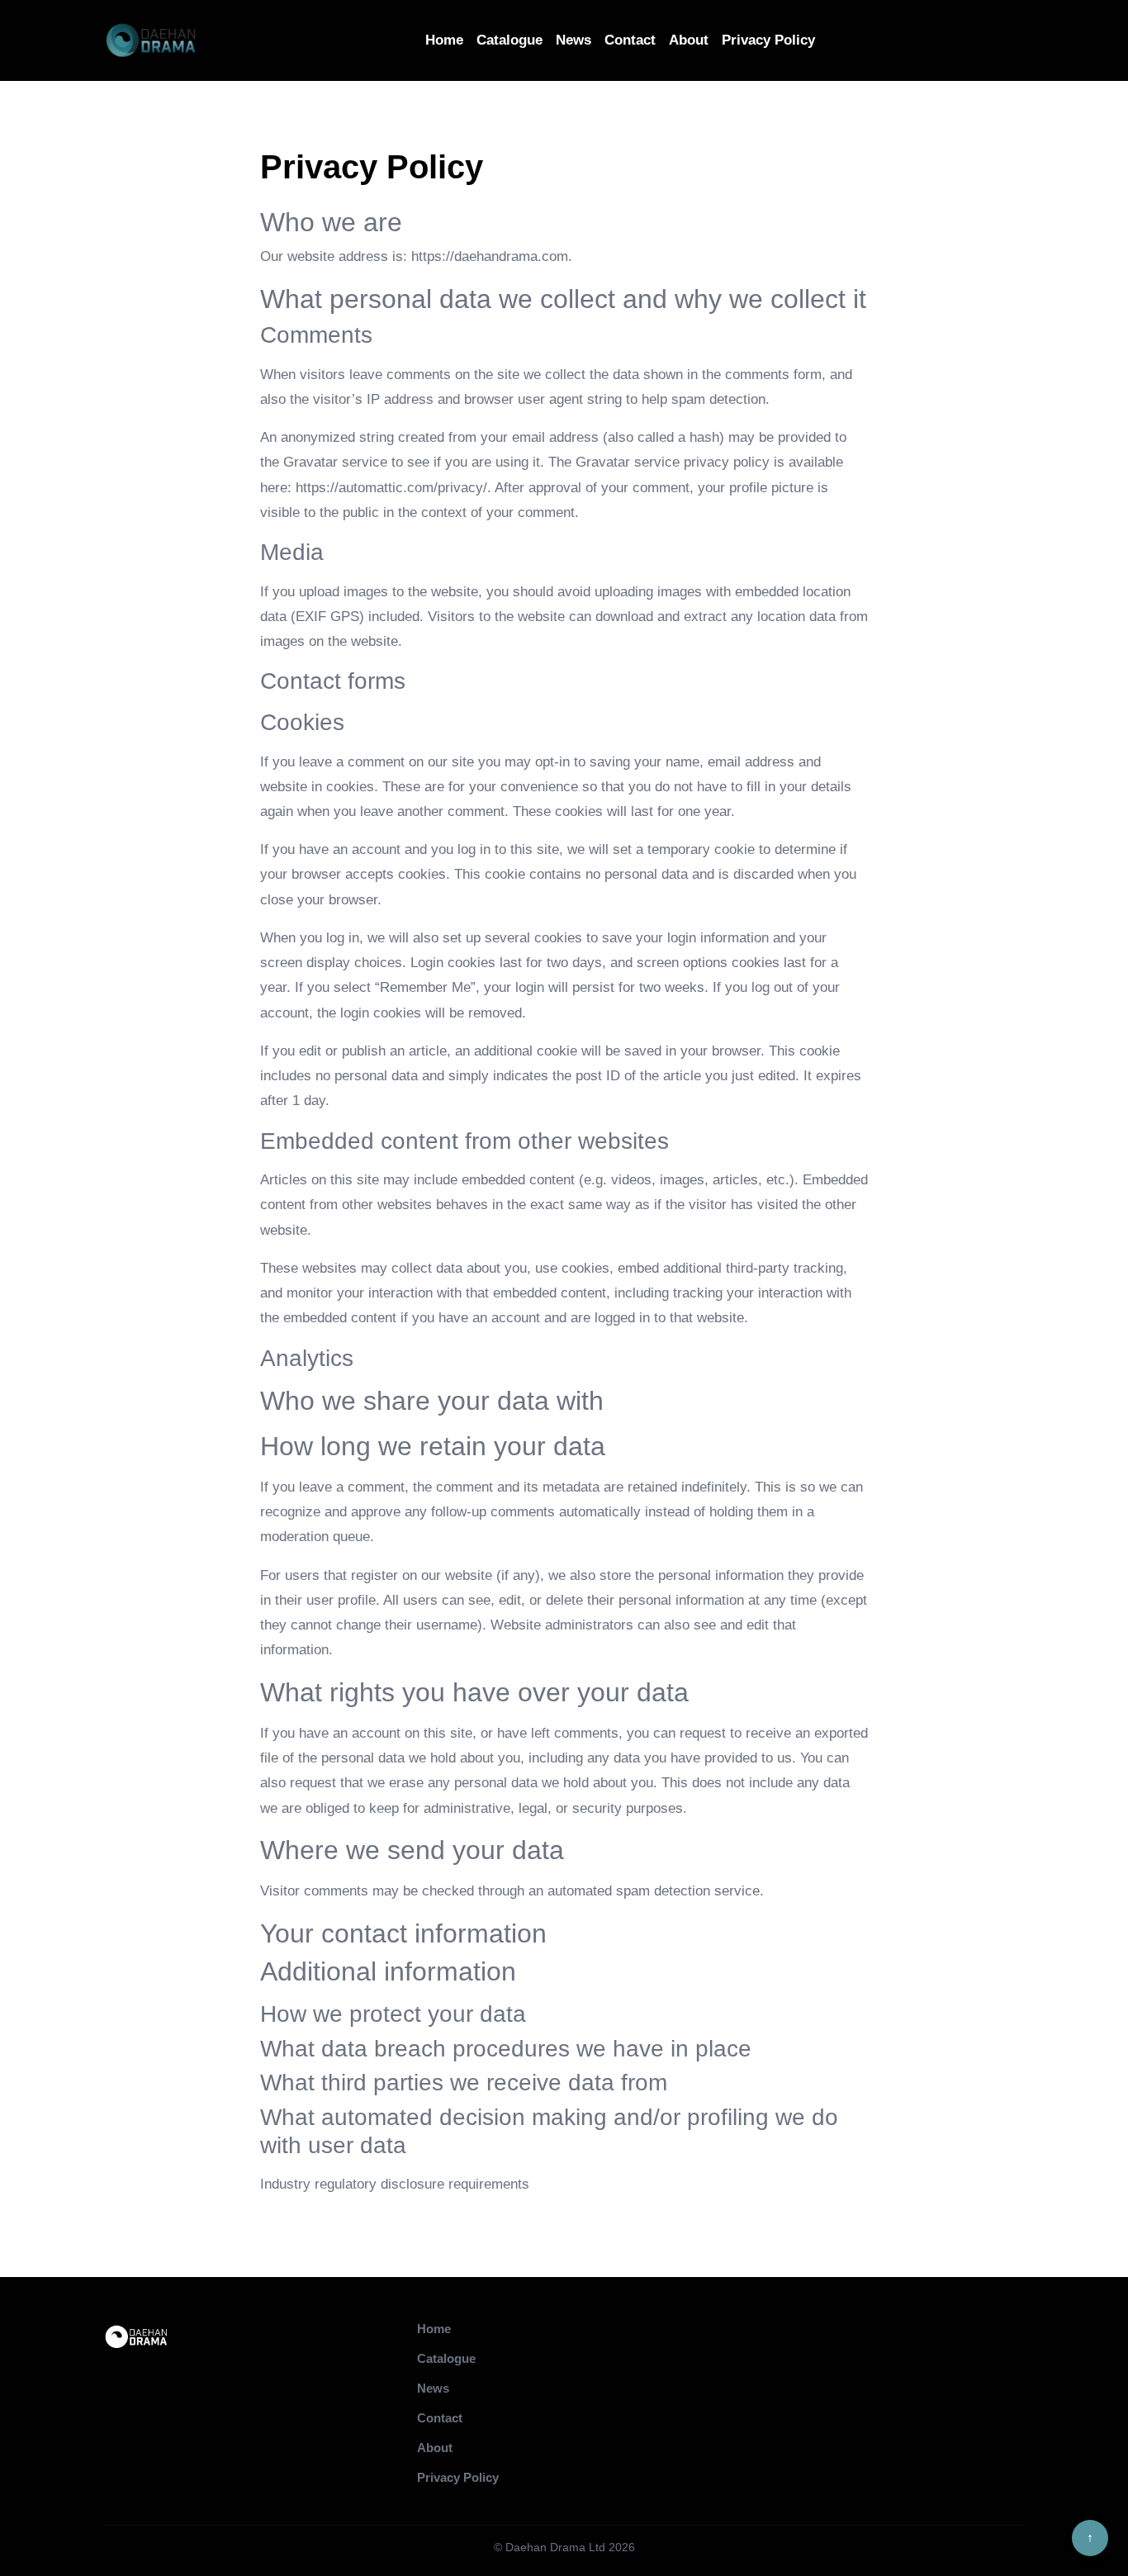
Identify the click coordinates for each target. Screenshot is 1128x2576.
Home (444, 40)
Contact (630, 40)
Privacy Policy (768, 40)
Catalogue (509, 40)
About (689, 40)
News (573, 40)
